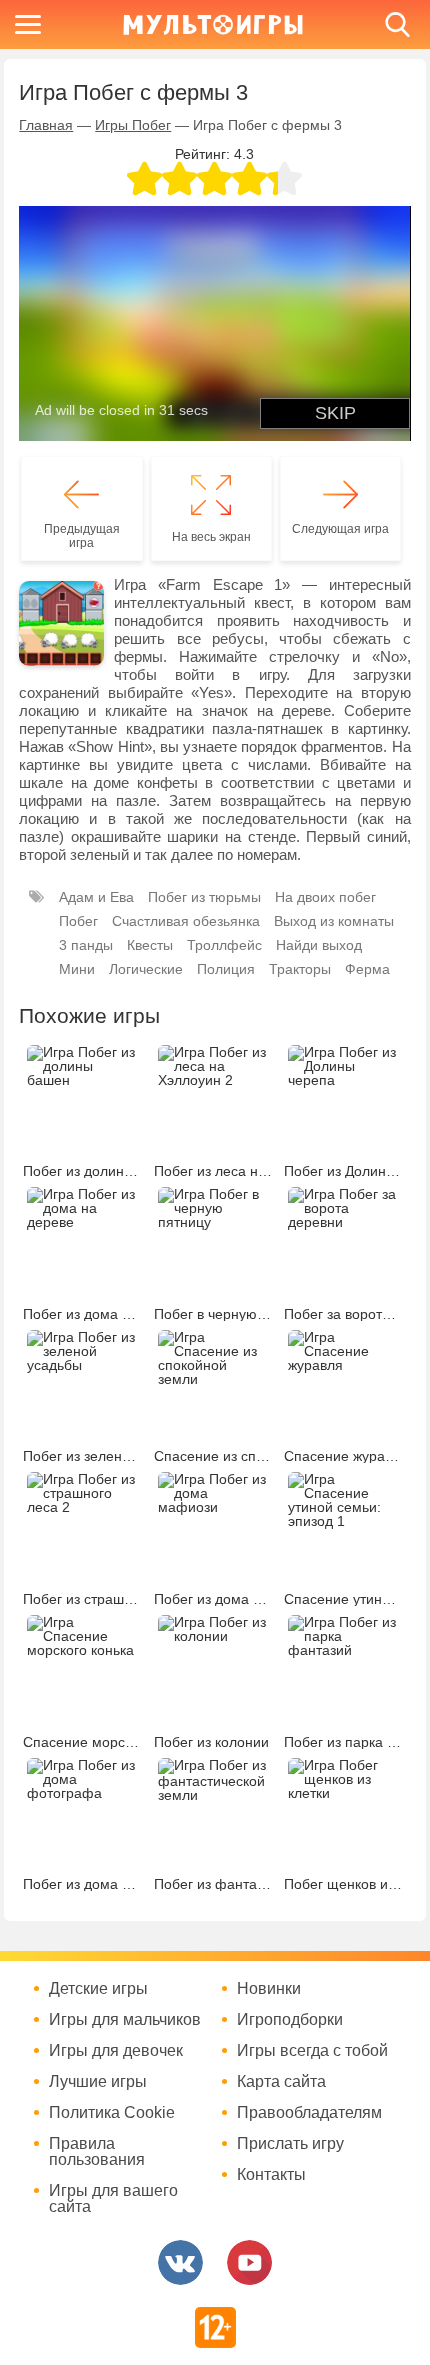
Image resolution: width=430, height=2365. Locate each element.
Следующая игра (340, 529)
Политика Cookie (112, 2113)
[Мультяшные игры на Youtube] (249, 2262)
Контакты (271, 2175)
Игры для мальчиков (125, 2020)
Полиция (226, 969)
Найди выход (319, 945)
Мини (77, 969)
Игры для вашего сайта (113, 2199)
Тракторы (300, 969)
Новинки (269, 1989)
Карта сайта (281, 2082)
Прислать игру (290, 2144)
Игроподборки (290, 2020)
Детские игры (98, 1989)
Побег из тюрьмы (204, 897)
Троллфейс (224, 945)
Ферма (367, 969)
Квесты (150, 945)
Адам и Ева (96, 897)
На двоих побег (325, 897)
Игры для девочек (116, 2051)
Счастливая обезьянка (186, 921)
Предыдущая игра (82, 536)
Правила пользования (97, 2152)
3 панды (86, 945)
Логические (146, 969)
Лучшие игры (98, 2082)
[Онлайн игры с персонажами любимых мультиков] (213, 24)
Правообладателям (309, 2113)
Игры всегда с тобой (312, 2051)
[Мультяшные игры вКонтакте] (180, 2262)
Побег (78, 921)
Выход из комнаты (334, 921)
